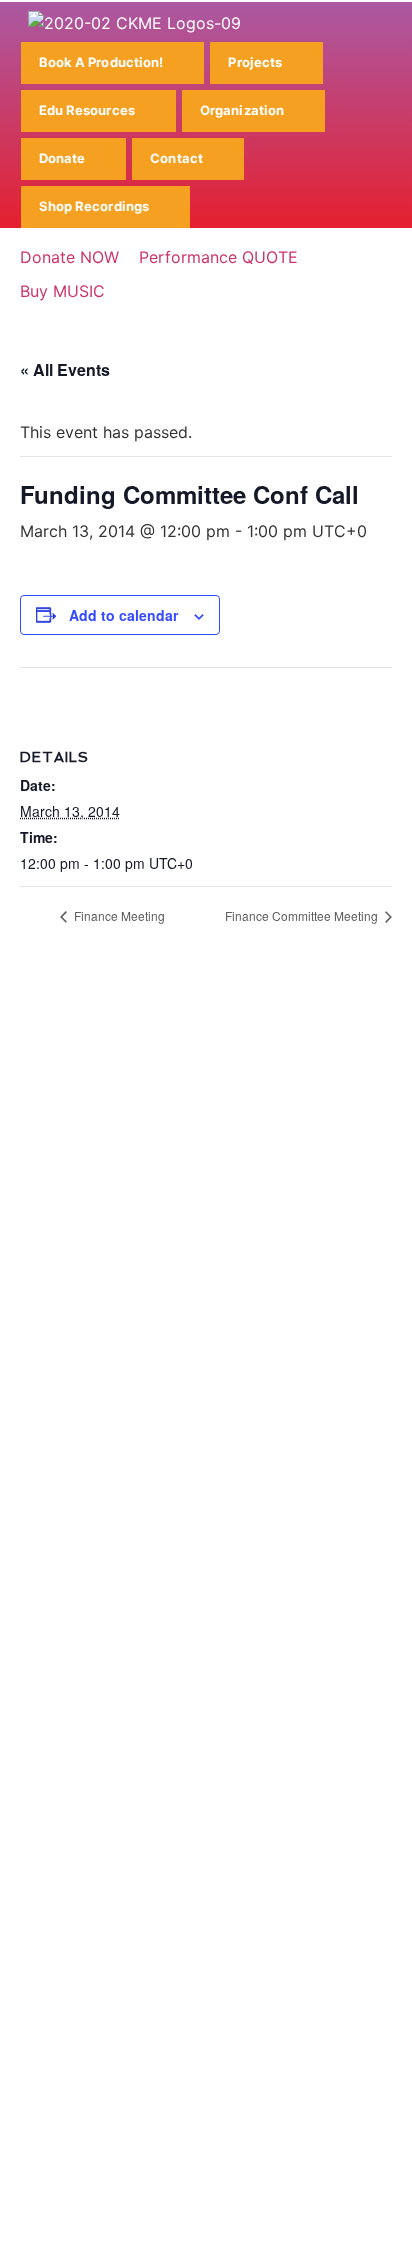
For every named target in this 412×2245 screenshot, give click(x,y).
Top (389, 2217)
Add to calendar (123, 615)
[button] (113, 63)
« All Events (65, 369)
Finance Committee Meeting (303, 915)
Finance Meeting (118, 915)
